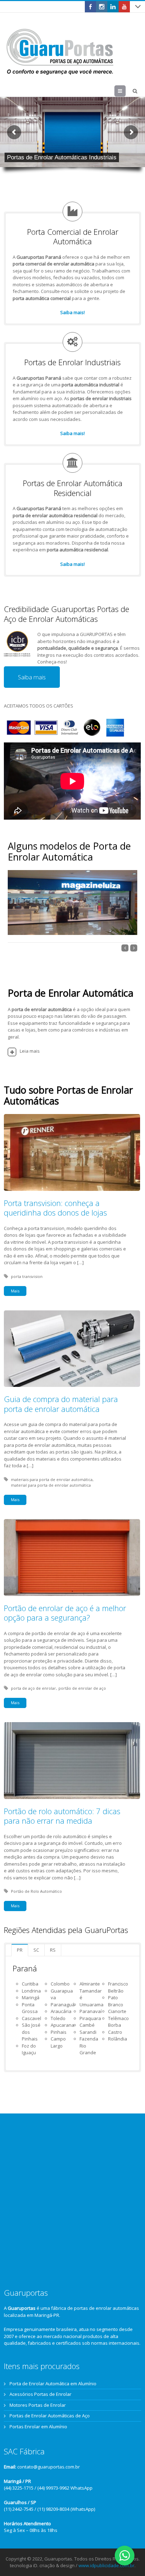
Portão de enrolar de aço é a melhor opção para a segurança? (65, 1613)
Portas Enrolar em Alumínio (38, 2427)
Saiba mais (32, 677)
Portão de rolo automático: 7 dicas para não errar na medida (62, 1816)
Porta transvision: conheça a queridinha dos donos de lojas (55, 1208)
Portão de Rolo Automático (36, 1891)
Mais (15, 1291)
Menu (125, 91)
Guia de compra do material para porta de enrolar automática (61, 1404)
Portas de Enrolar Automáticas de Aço (50, 2416)
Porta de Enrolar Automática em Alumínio (53, 2384)
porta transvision (27, 1276)
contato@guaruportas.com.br (49, 2467)
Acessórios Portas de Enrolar (40, 2394)
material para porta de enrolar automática (51, 1485)
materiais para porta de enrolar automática (52, 1479)
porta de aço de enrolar (33, 1688)
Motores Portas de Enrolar (38, 2405)
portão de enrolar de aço (82, 1688)
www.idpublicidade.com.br (106, 2565)
